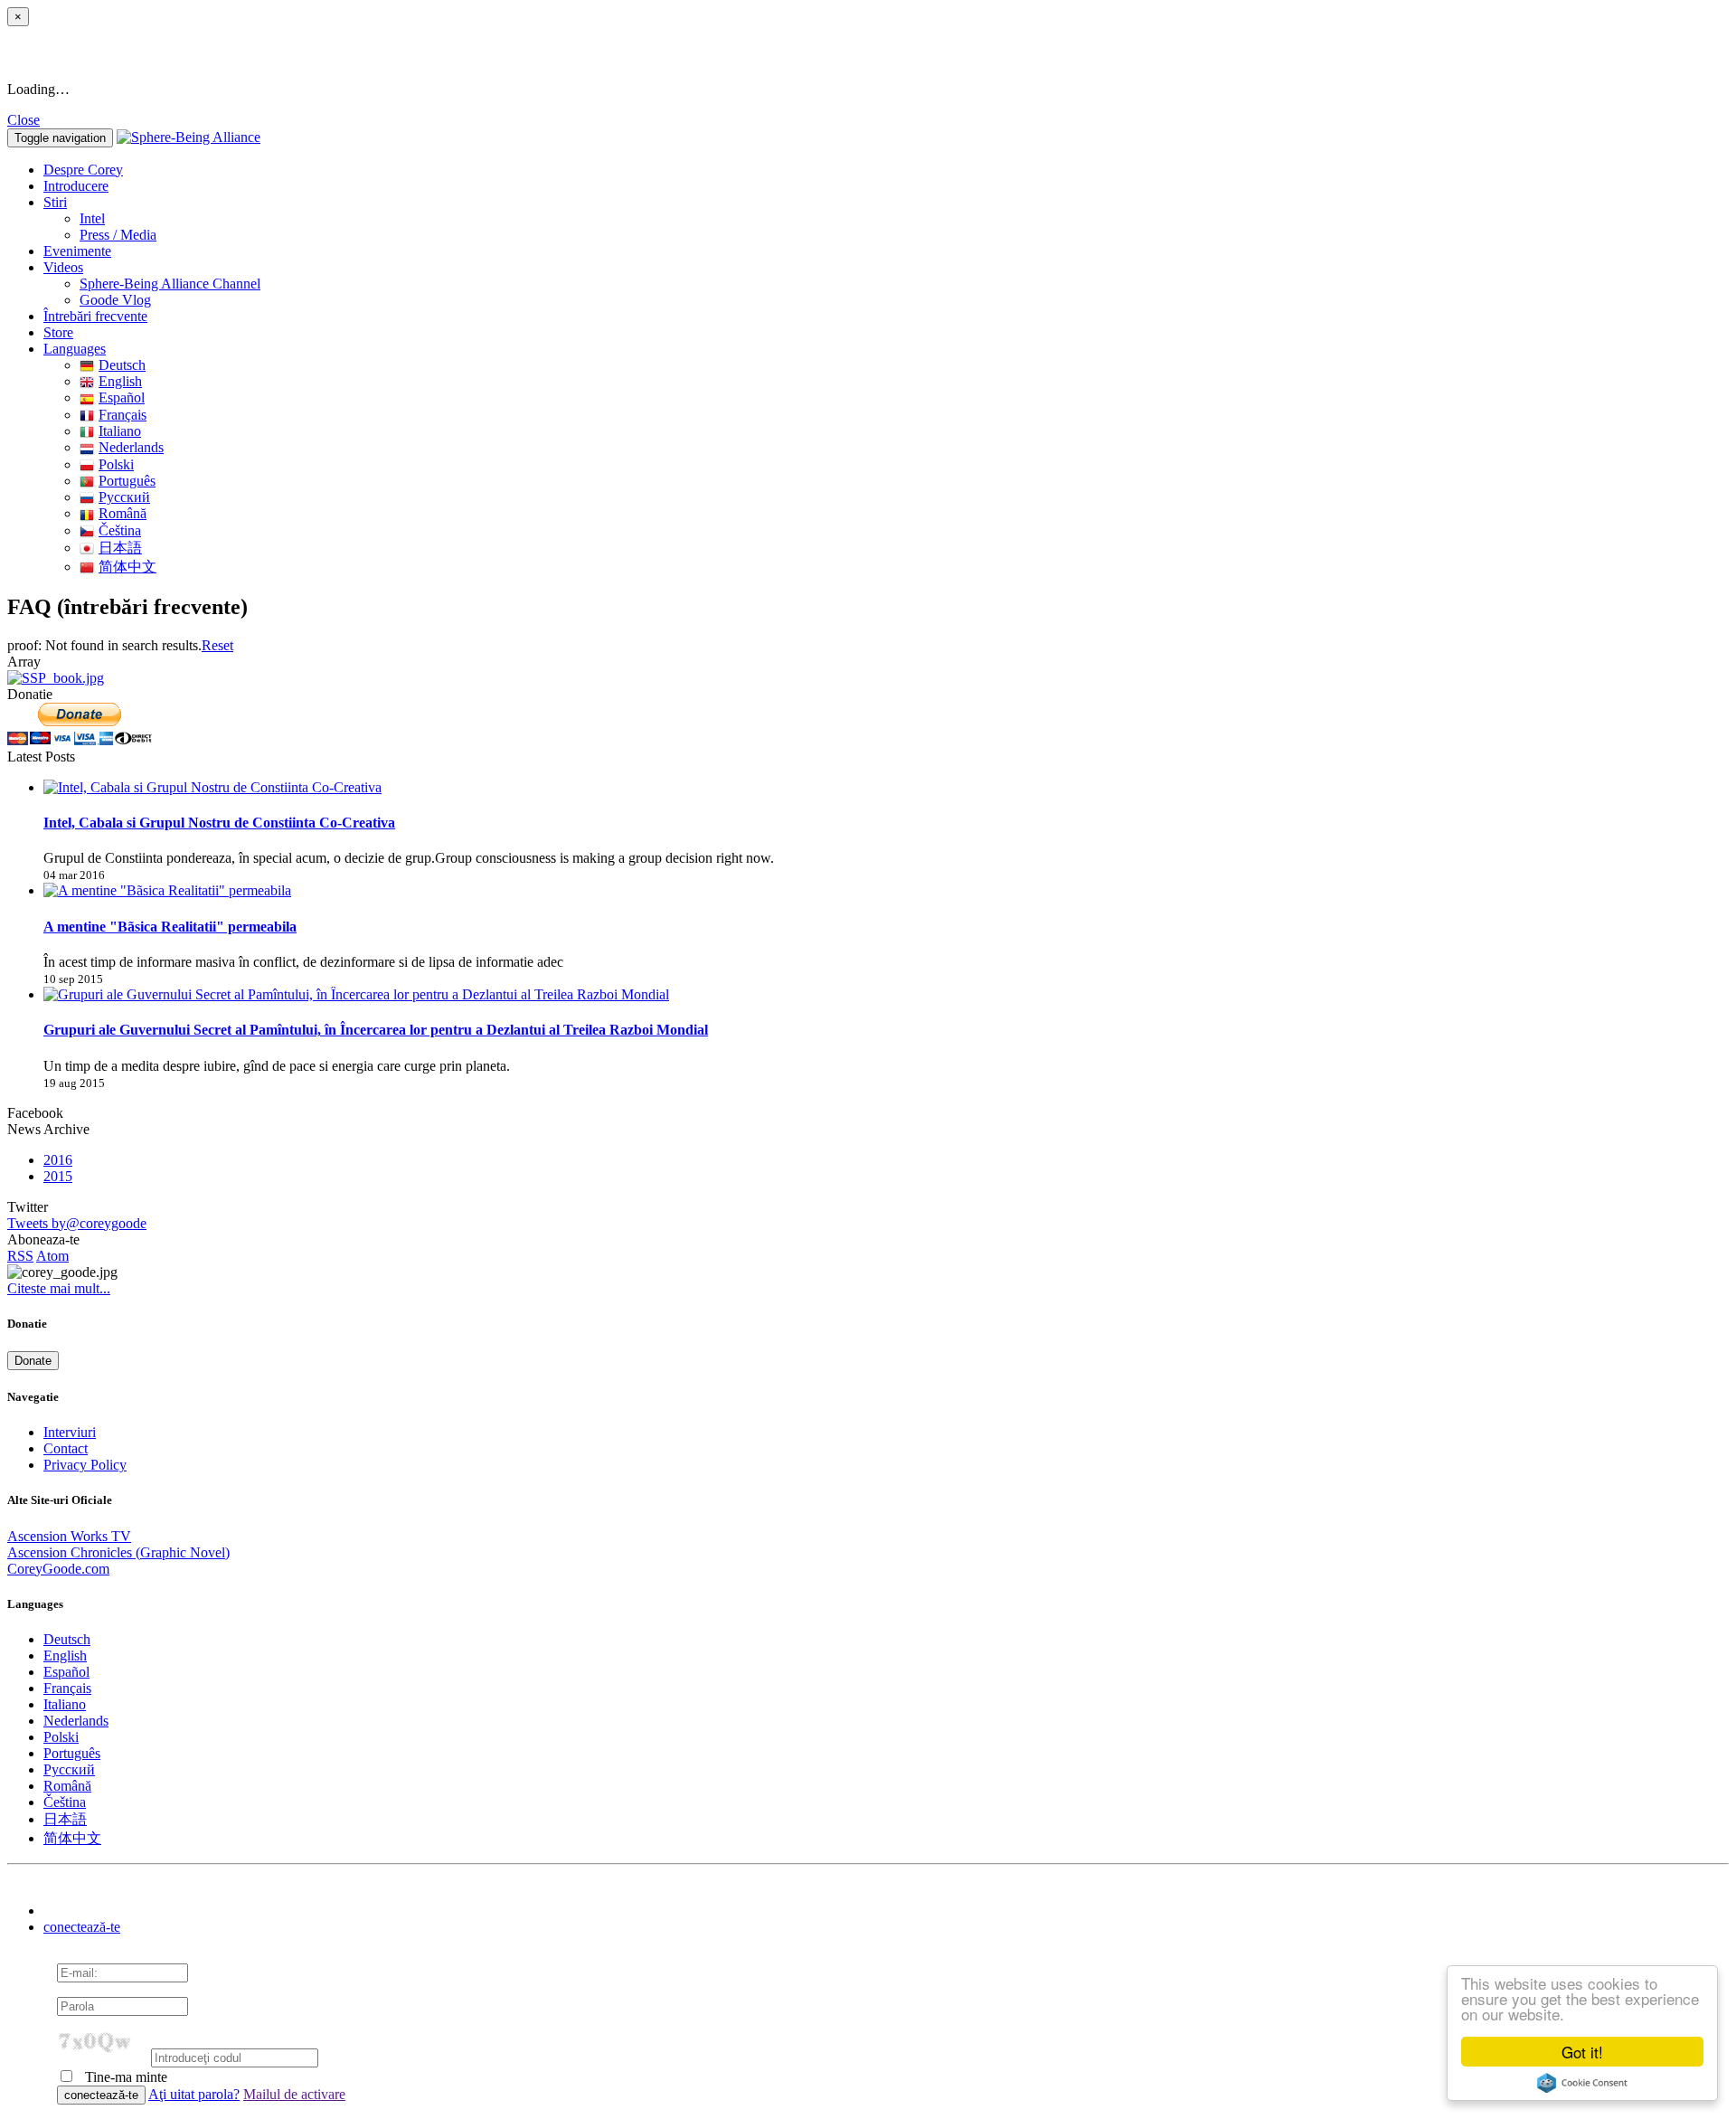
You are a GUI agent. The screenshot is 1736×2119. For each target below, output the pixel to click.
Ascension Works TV (69, 1536)
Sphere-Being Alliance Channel (170, 284)
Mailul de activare (294, 2094)
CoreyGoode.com (58, 1569)
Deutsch (122, 365)
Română (123, 513)
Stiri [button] (55, 202)
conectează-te (82, 1927)
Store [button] (58, 332)
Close (24, 120)
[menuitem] (904, 219)
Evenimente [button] (77, 251)
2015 (58, 1176)
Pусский (124, 497)
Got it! (1582, 2052)
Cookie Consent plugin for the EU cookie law (1582, 2083)
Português (127, 481)
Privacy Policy (85, 1465)
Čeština (120, 530)
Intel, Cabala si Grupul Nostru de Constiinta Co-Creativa (219, 823)
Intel (92, 218)
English (120, 381)
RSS (20, 1256)
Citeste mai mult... (59, 1288)
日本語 (120, 548)
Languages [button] (75, 349)
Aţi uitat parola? (194, 2094)
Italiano (120, 431)
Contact (66, 1448)
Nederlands (131, 447)
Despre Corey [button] (83, 170)
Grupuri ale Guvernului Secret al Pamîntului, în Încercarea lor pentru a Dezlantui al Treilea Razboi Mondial (376, 1030)
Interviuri (70, 1432)
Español (122, 397)
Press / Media (118, 235)
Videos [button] (63, 267)
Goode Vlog (115, 300)
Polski (116, 464)
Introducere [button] (76, 186)
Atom (52, 1256)
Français (123, 415)
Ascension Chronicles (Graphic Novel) (118, 1552)
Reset (217, 645)
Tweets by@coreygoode (77, 1223)
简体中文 (127, 567)
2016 (58, 1160)
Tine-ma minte (124, 2077)
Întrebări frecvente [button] (95, 316)
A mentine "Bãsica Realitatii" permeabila (170, 927)
